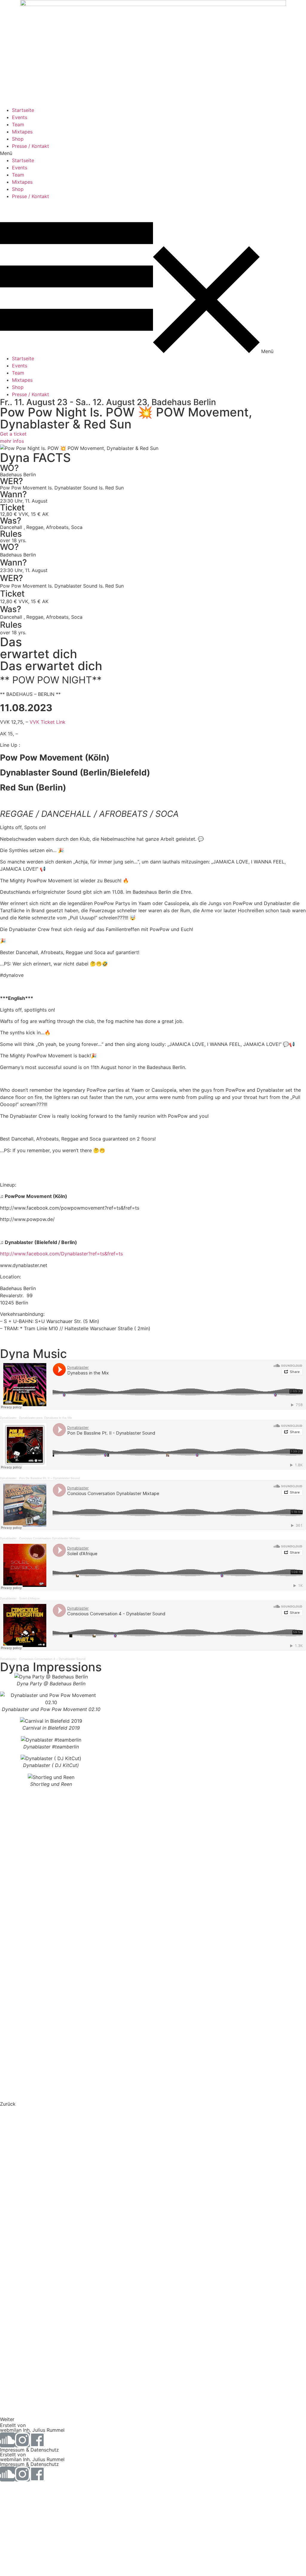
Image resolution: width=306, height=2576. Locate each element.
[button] (153, 153)
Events (20, 117)
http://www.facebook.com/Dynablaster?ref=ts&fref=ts (61, 1254)
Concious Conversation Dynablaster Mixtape (50, 1538)
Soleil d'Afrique (29, 1598)
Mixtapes (22, 132)
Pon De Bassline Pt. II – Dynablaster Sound (49, 1478)
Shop (18, 139)
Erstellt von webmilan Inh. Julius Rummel (32, 2428)
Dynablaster (8, 1418)
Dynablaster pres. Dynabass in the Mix (46, 1418)
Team (18, 124)
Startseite (23, 110)
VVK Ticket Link (48, 722)
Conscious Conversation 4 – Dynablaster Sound (52, 1659)
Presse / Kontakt (30, 146)
